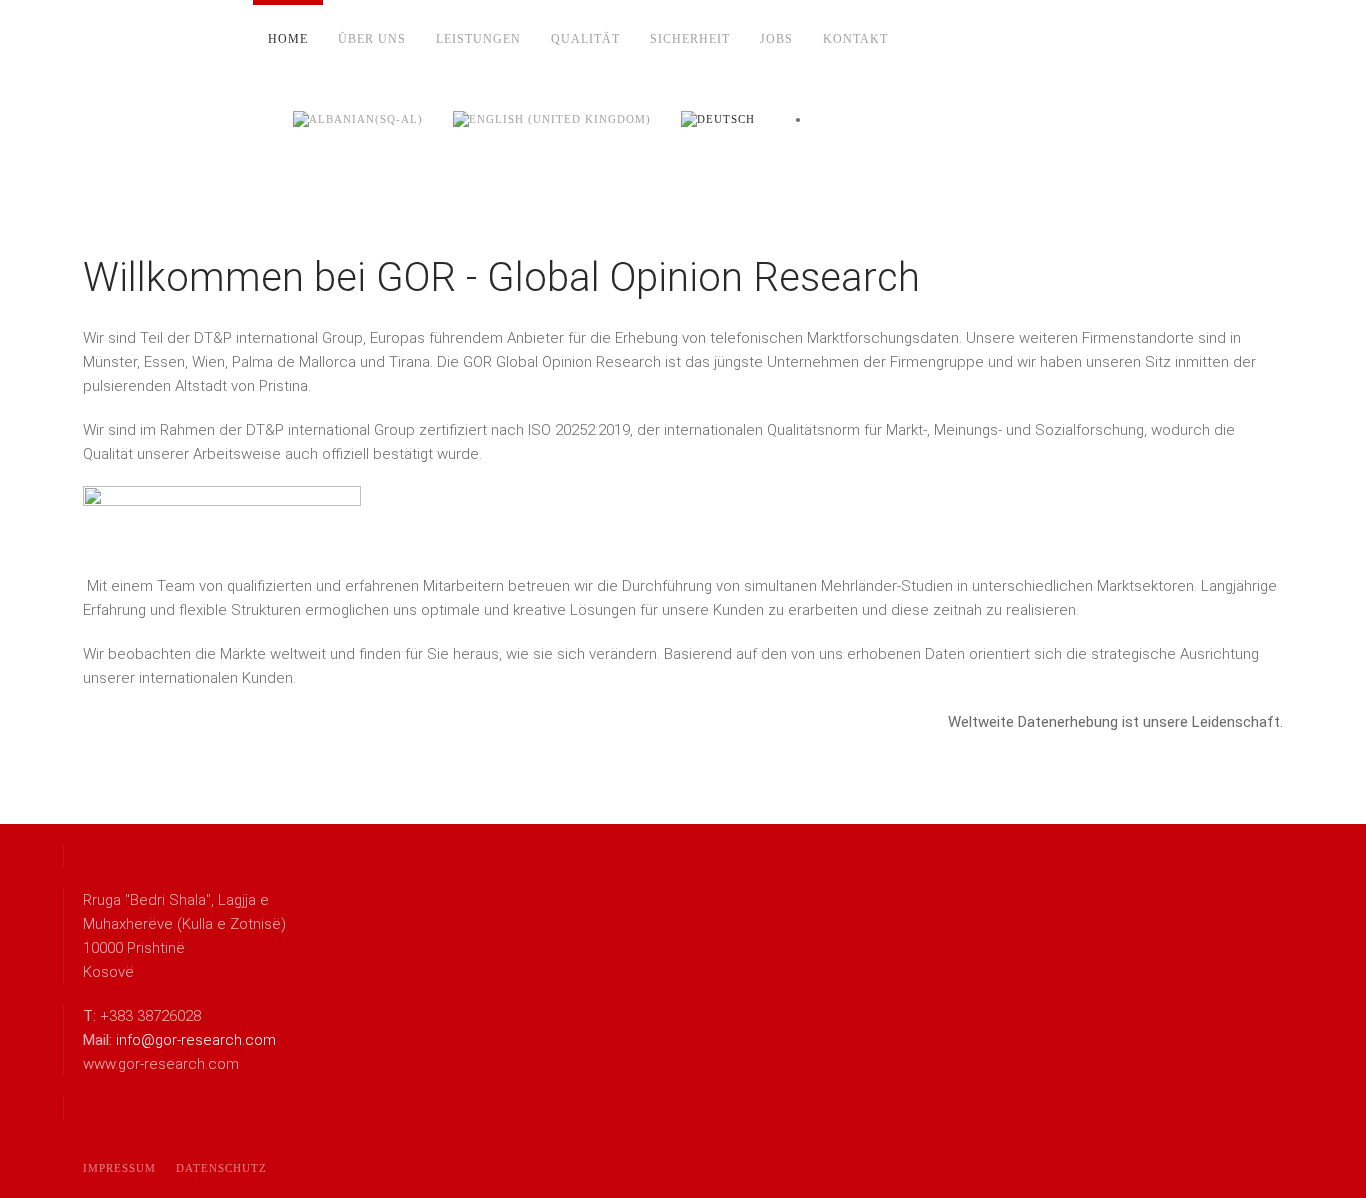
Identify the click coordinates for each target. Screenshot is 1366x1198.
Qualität (585, 39)
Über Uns (372, 39)
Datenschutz (221, 1168)
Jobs (776, 39)
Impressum (119, 1168)
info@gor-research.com (196, 1040)
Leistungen (478, 39)
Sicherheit (690, 39)
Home (288, 39)
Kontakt (855, 39)
